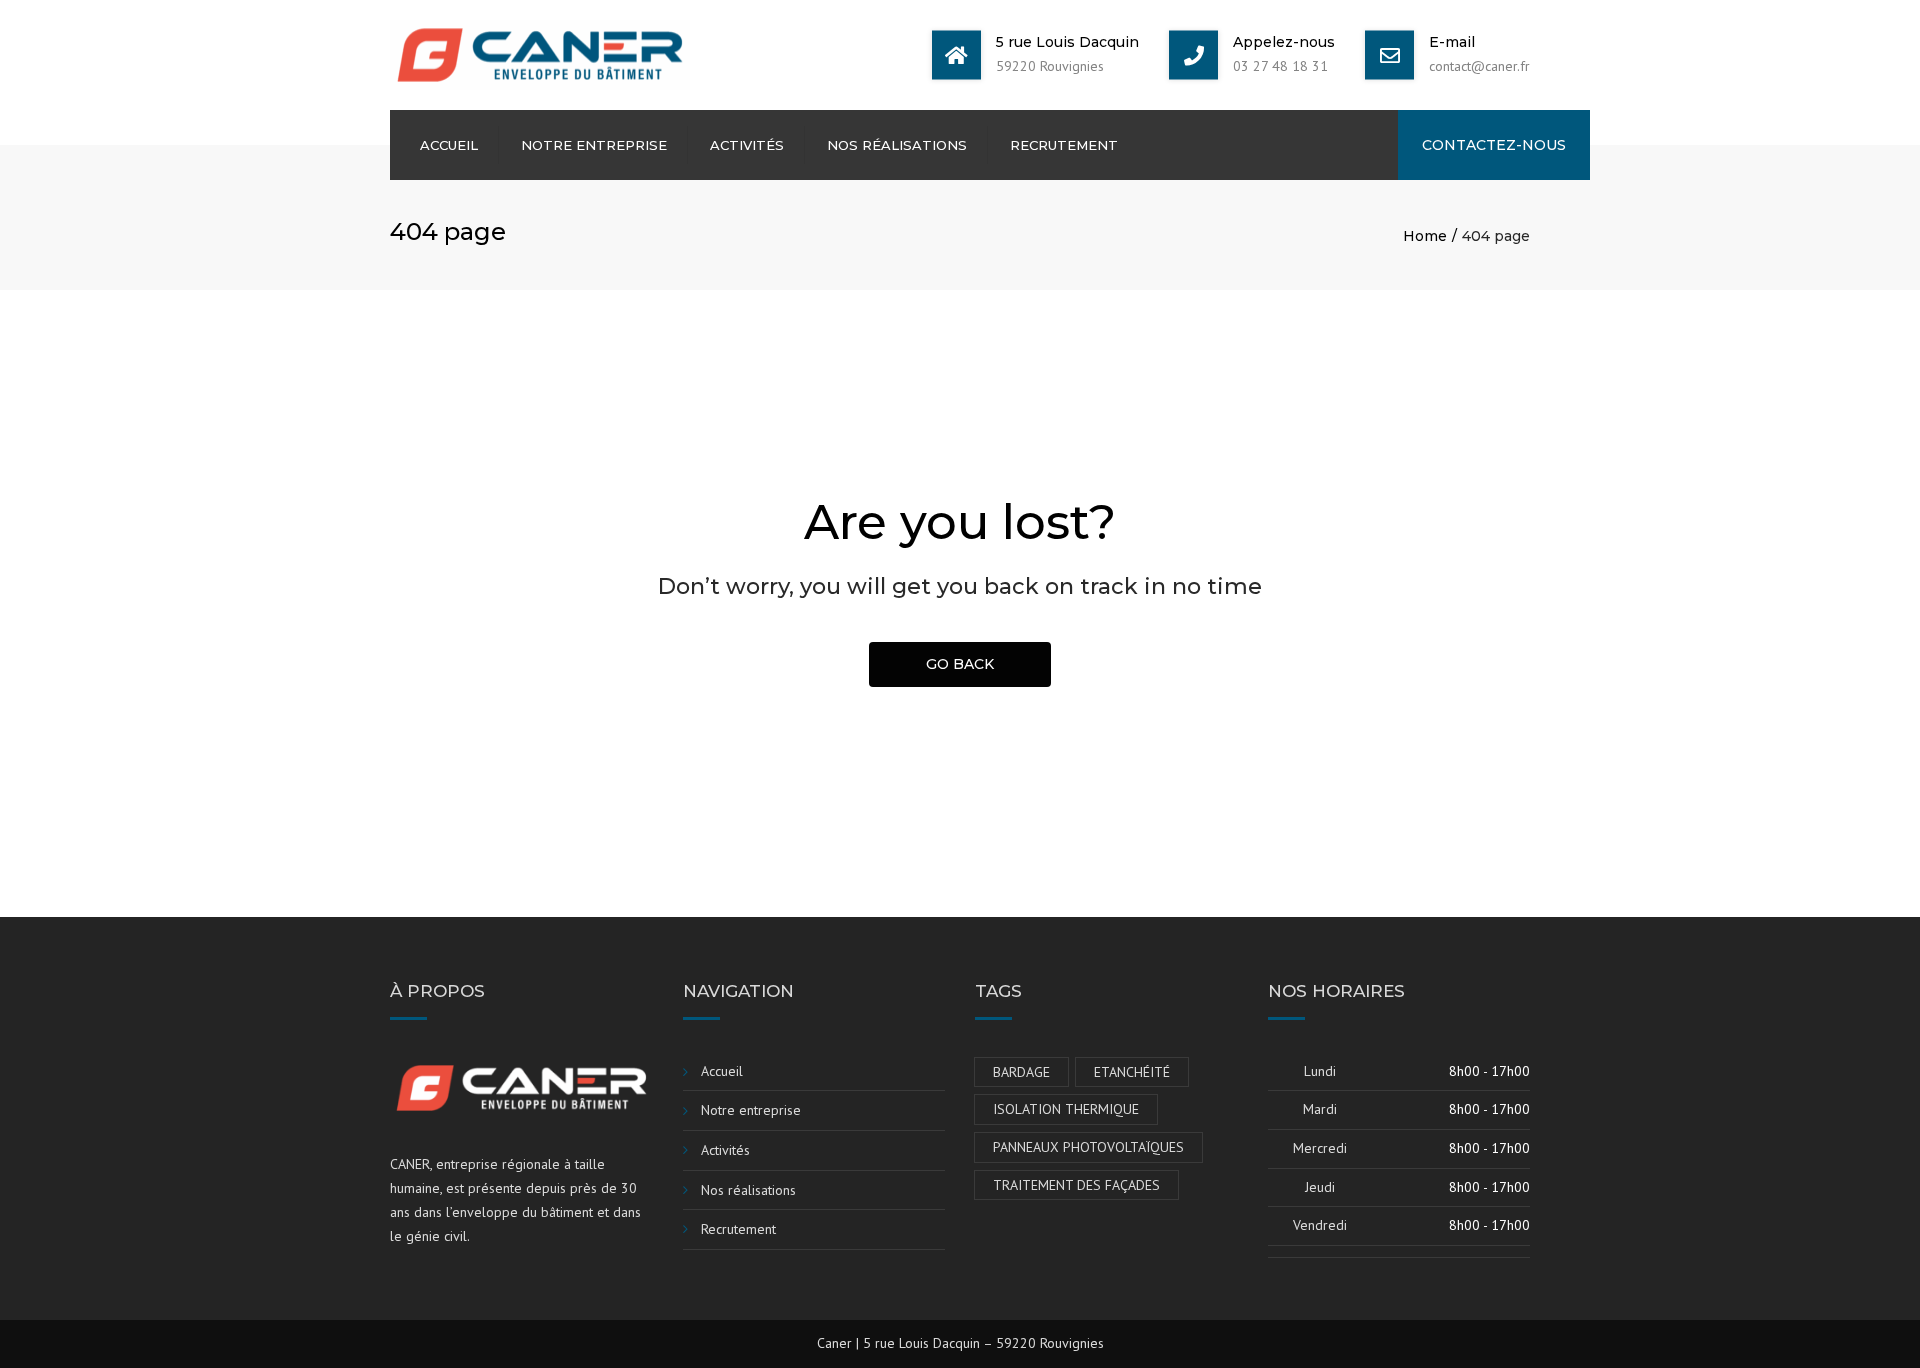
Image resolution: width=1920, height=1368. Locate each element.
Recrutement (1064, 145)
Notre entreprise (594, 145)
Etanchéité (1132, 1072)
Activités (747, 145)
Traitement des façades (1076, 1185)
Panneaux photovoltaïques (1088, 1147)
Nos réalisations (897, 145)
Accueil (449, 145)
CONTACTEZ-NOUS (1494, 145)
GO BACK (960, 664)
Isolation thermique (1066, 1109)
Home (1425, 236)
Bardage (1021, 1072)
